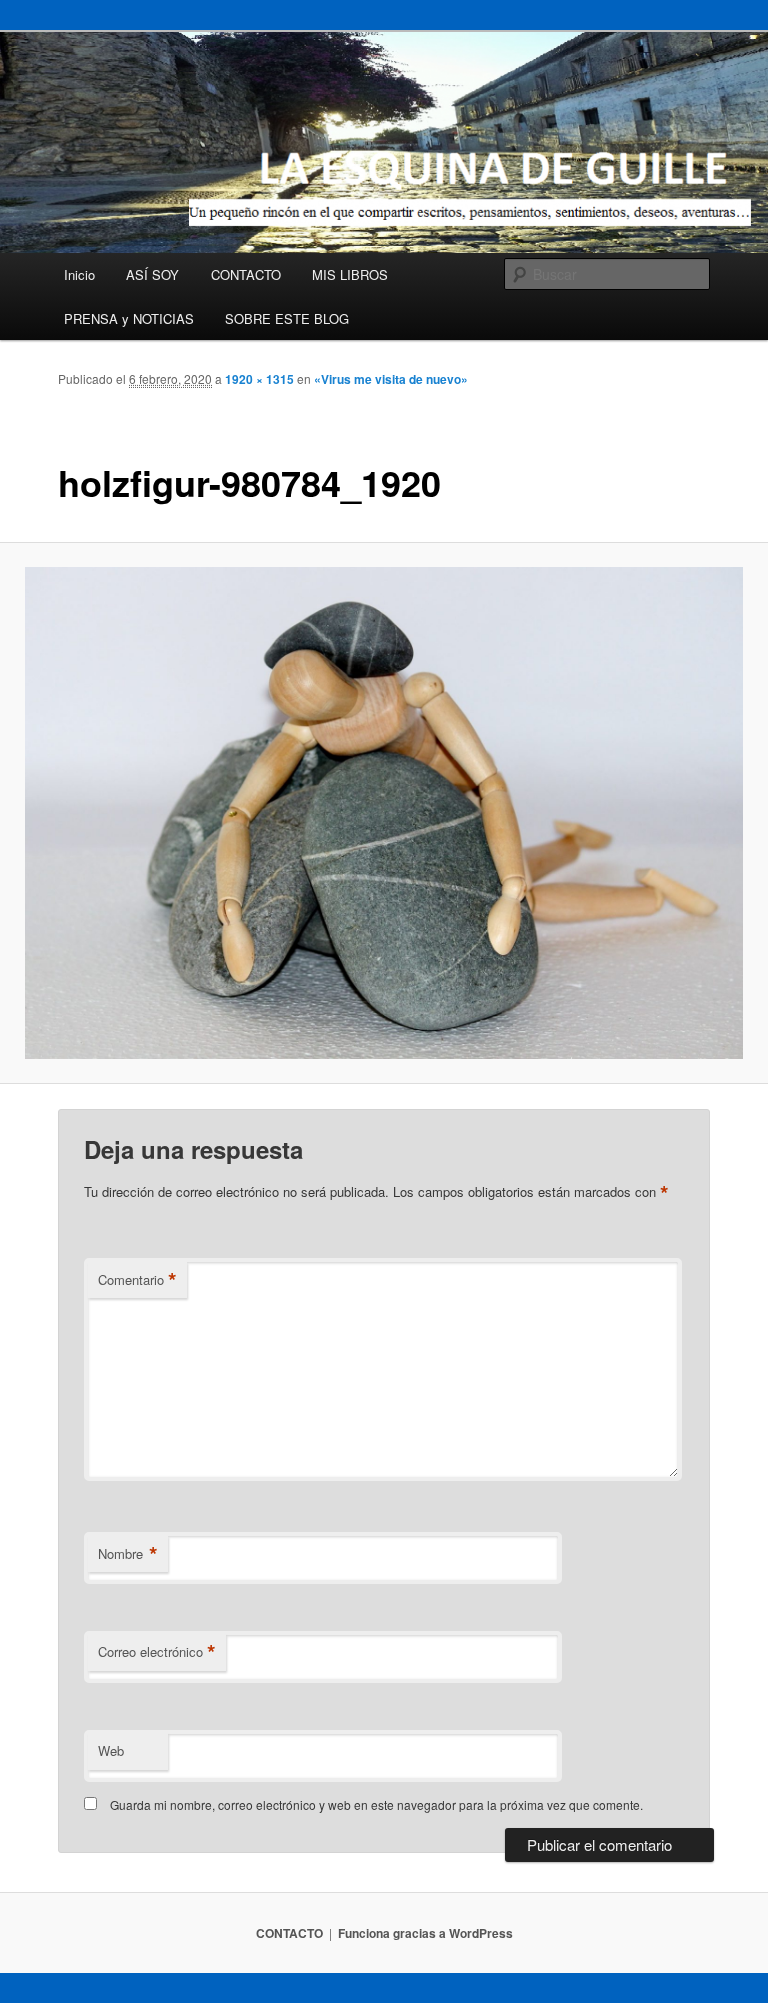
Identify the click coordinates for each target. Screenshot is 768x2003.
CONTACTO (246, 274)
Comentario (137, 1280)
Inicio (79, 274)
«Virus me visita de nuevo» (391, 379)
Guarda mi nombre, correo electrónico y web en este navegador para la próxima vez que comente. (376, 1804)
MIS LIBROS (350, 274)
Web (111, 1750)
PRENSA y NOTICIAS (129, 318)
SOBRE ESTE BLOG (287, 318)
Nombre (128, 1554)
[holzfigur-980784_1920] (384, 813)
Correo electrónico (157, 1652)
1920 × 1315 (259, 379)
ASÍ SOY (152, 274)
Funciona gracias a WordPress (425, 1933)
